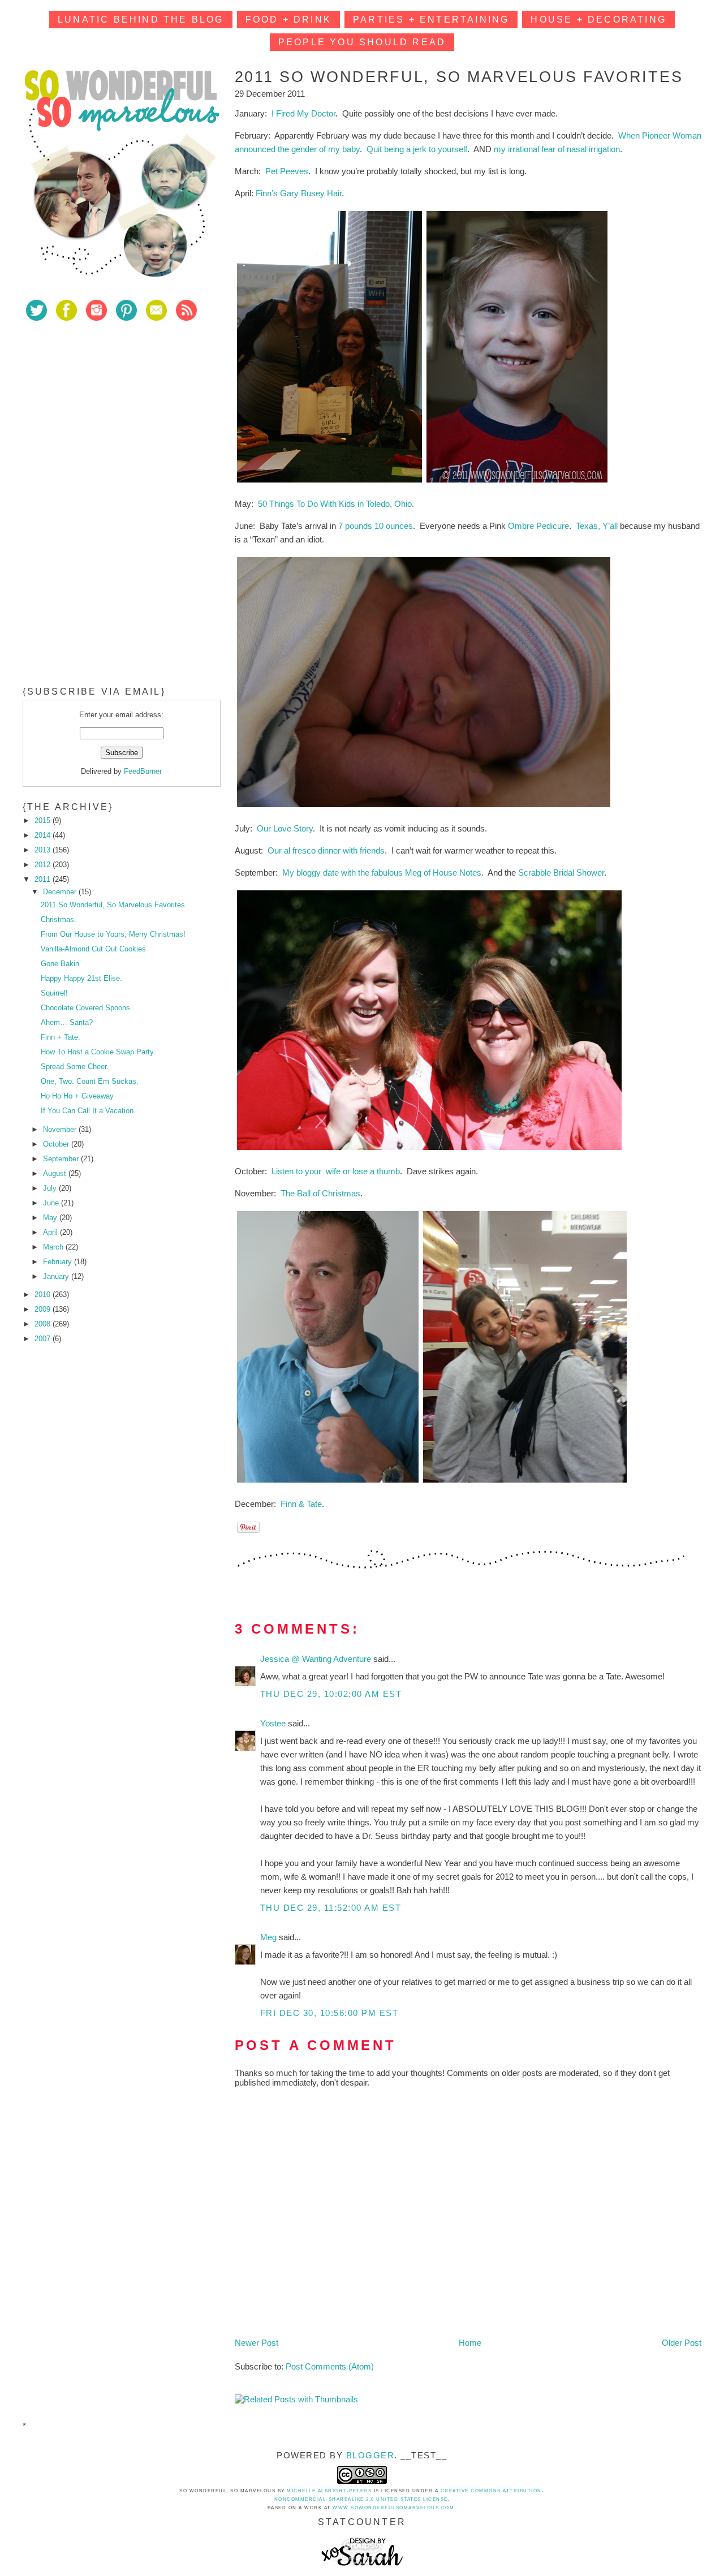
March (54, 1247)
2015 (44, 820)
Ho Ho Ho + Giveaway (77, 1096)
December (61, 892)
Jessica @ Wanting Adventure (317, 1659)
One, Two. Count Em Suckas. (90, 1081)
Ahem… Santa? (67, 1022)
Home (470, 2343)
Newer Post (257, 2343)
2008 (44, 1324)
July (51, 1188)
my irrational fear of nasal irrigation (557, 149)
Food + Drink (288, 20)
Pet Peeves (287, 171)
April (51, 1232)
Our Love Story (285, 828)
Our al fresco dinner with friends (326, 850)
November (61, 1129)
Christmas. (59, 919)
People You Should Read (362, 42)
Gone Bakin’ (61, 964)
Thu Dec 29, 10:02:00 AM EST (331, 1694)
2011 (44, 879)
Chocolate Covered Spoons (85, 1008)
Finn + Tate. (61, 1037)
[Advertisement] (107, 412)
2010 (44, 1295)
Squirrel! (54, 993)
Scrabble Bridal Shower (561, 873)
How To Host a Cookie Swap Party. (98, 1052)
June (52, 1203)
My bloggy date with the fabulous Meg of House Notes (382, 873)
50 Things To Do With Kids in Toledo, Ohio (335, 504)
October (57, 1144)
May (51, 1218)
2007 (44, 1339)
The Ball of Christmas (320, 1193)
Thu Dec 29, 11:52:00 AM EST (331, 1908)
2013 (44, 850)
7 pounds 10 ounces (376, 526)
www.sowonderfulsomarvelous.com (393, 2508)
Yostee (274, 1723)
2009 (44, 1309)
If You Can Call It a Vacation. (88, 1111)
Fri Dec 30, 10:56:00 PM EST (329, 2013)
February (59, 1262)
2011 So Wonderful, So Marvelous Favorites (113, 905)
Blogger (370, 2455)
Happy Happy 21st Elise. (81, 978)
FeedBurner (143, 771)
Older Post (682, 2343)
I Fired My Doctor (303, 113)
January (57, 1276)
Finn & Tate (301, 1504)
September (62, 1159)
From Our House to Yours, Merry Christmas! (113, 934)
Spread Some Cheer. (75, 1067)
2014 (44, 835)
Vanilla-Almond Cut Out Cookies (93, 949)
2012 (44, 865)
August (56, 1173)
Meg (270, 1937)
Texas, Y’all (597, 526)
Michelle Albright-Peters (329, 2491)
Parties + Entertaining (431, 20)
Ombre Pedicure (538, 526)
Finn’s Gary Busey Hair (299, 193)
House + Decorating (598, 20)
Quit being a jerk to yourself (417, 149)
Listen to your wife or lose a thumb (336, 1171)
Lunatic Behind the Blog (141, 20)
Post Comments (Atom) (330, 2366)
